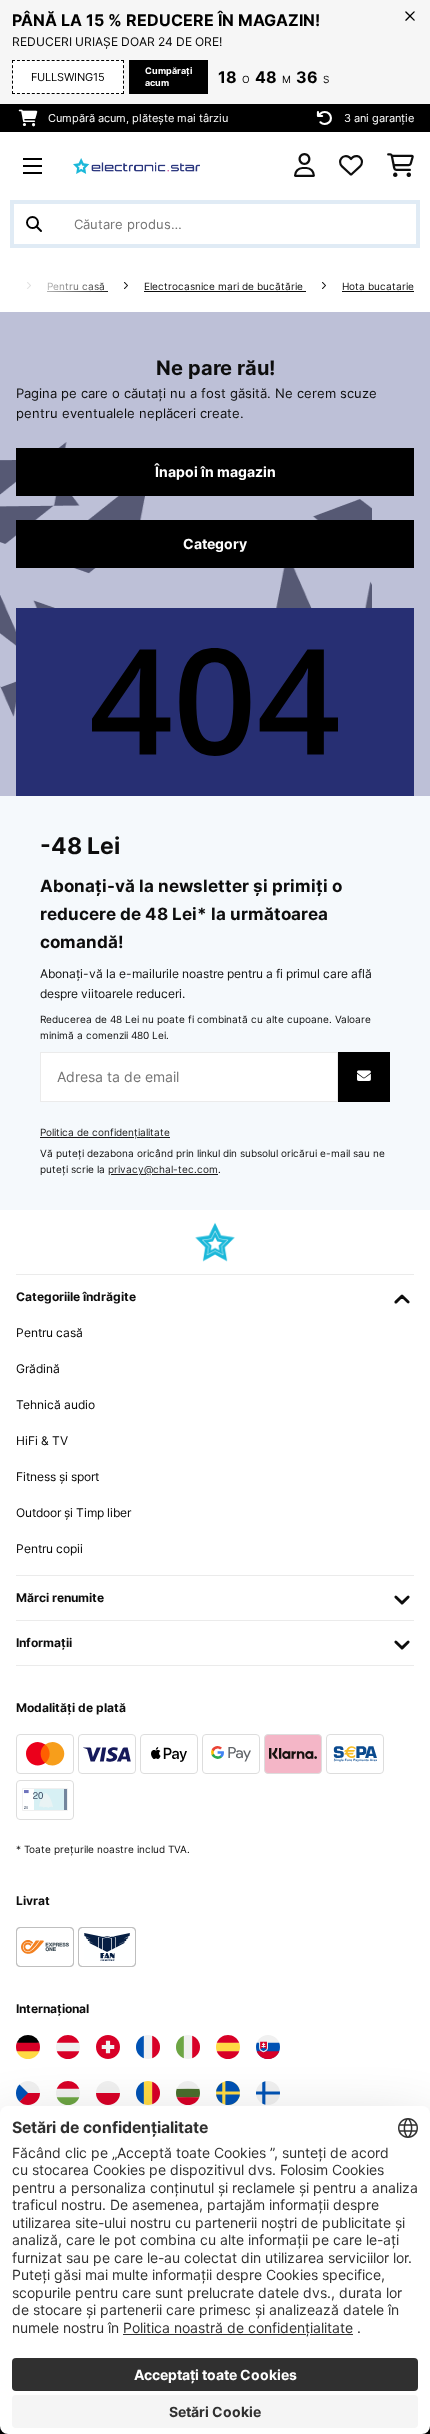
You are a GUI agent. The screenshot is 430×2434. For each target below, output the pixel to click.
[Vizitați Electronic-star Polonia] (108, 2093)
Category (215, 544)
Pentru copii (49, 1548)
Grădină (38, 1368)
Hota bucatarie (378, 286)
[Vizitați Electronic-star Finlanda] (268, 2093)
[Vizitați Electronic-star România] (148, 2093)
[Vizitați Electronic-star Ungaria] (68, 2093)
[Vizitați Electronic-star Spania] (228, 2047)
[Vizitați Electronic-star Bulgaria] (188, 2093)
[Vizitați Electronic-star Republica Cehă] (28, 2093)
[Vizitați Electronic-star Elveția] (108, 2047)
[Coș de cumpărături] (400, 166)
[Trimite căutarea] (34, 224)
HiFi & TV (42, 1440)
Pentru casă (77, 286)
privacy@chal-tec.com (163, 1169)
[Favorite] (351, 166)
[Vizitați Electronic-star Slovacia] (268, 2047)
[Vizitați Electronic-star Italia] (188, 2047)
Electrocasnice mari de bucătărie (225, 286)
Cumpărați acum (168, 76)
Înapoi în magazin (215, 472)
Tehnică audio (55, 1404)
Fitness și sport (57, 1476)
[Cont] (304, 165)
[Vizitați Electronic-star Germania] (28, 2047)
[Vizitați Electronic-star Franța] (148, 2047)
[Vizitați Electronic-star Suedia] (228, 2093)
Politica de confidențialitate (105, 1132)
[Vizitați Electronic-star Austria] (68, 2047)
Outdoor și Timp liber (73, 1512)
